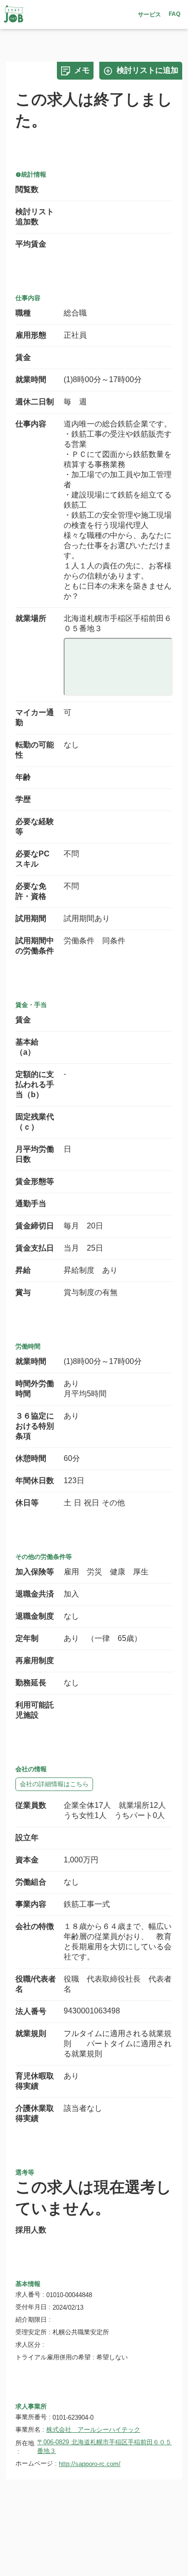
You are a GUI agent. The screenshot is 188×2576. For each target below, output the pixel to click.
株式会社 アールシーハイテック (93, 2430)
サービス (149, 14)
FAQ (175, 14)
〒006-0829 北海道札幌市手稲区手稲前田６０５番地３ (104, 2446)
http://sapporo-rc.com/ (90, 2464)
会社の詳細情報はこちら (54, 1784)
